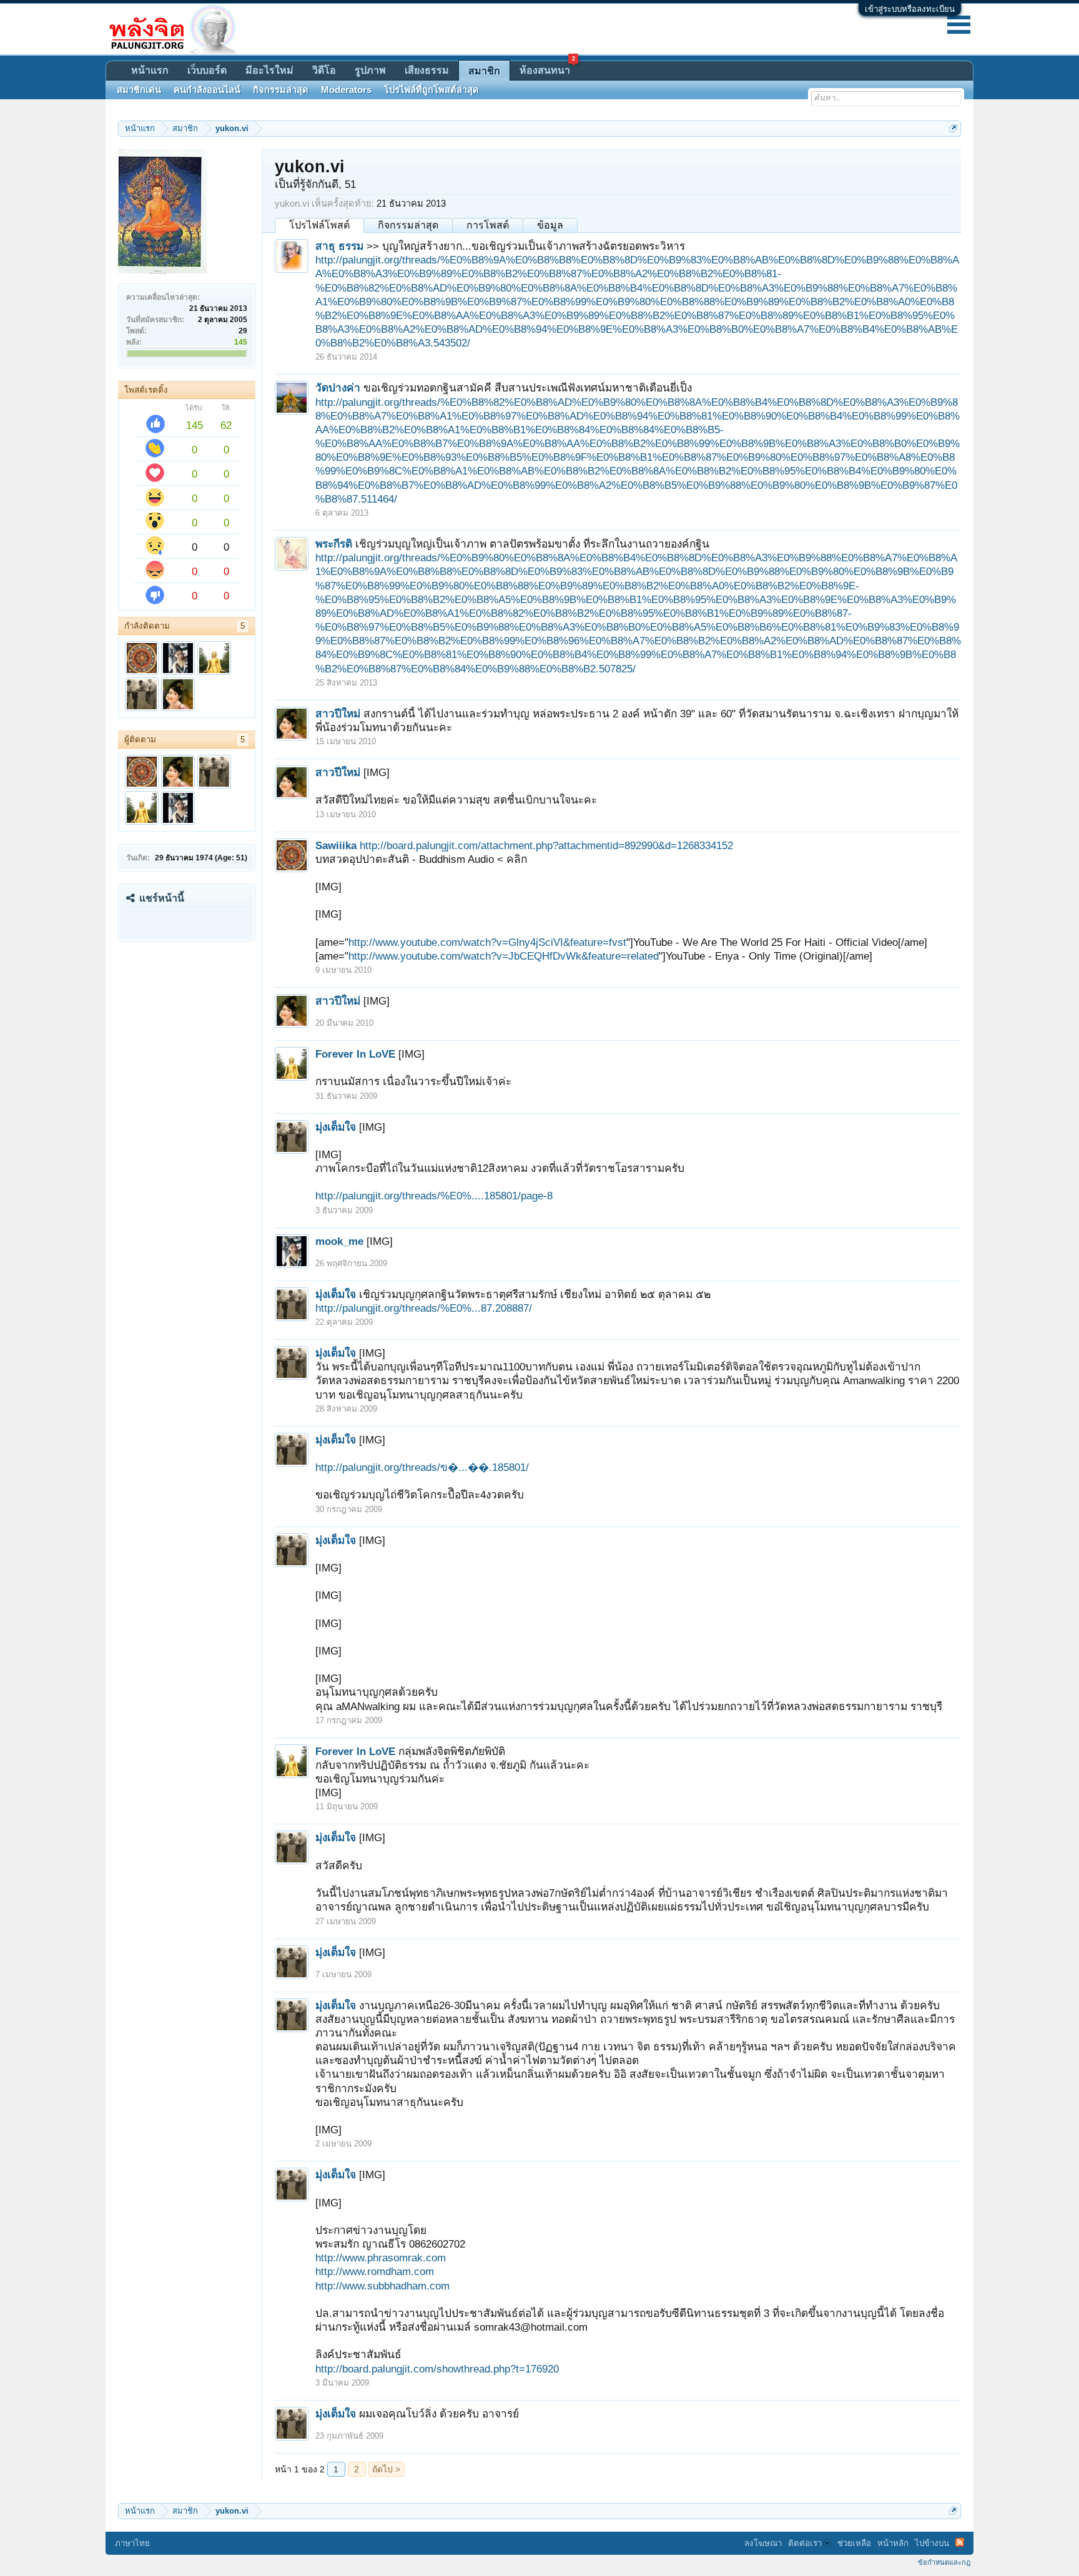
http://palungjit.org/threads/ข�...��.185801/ (422, 1467)
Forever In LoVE (355, 1054)
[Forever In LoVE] (214, 658)
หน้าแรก (150, 70)
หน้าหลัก (893, 2543)
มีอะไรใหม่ (269, 70)
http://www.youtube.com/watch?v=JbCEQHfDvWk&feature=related (504, 956)
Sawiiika (336, 845)
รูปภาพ (370, 70)
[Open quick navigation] (953, 128)
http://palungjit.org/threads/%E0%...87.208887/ (424, 1308)
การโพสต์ (488, 225)
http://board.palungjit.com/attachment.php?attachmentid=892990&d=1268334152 (546, 845)
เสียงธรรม (427, 70)
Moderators (346, 90)
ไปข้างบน (932, 2543)
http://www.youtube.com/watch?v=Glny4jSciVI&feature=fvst (487, 942)
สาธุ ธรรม (339, 246)
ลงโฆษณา (763, 2543)
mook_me (339, 1241)
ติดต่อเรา (805, 2543)
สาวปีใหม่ (338, 714)
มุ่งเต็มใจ (336, 1127)
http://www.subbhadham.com (382, 2286)
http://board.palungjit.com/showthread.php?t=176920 (437, 2369)
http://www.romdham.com (375, 2271)
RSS (960, 2542)
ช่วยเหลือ (854, 2543)
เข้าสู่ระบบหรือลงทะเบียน (910, 9)
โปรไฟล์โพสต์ (319, 225)
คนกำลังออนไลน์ (207, 90)
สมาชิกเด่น (139, 90)
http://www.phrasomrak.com (381, 2258)
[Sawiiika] (142, 658)
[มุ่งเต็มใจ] (142, 694)
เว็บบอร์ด (207, 70)
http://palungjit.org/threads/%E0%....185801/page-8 (434, 1196)
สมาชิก (484, 71)
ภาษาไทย (132, 2543)
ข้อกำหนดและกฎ (944, 2562)
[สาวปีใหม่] (178, 694)
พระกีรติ (334, 544)
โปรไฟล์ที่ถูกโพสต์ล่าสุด (431, 90)
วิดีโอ (324, 70)
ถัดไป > (386, 2469)
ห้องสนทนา (547, 68)
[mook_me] (178, 658)
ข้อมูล (550, 225)
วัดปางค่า (338, 388)
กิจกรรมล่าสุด (408, 225)
